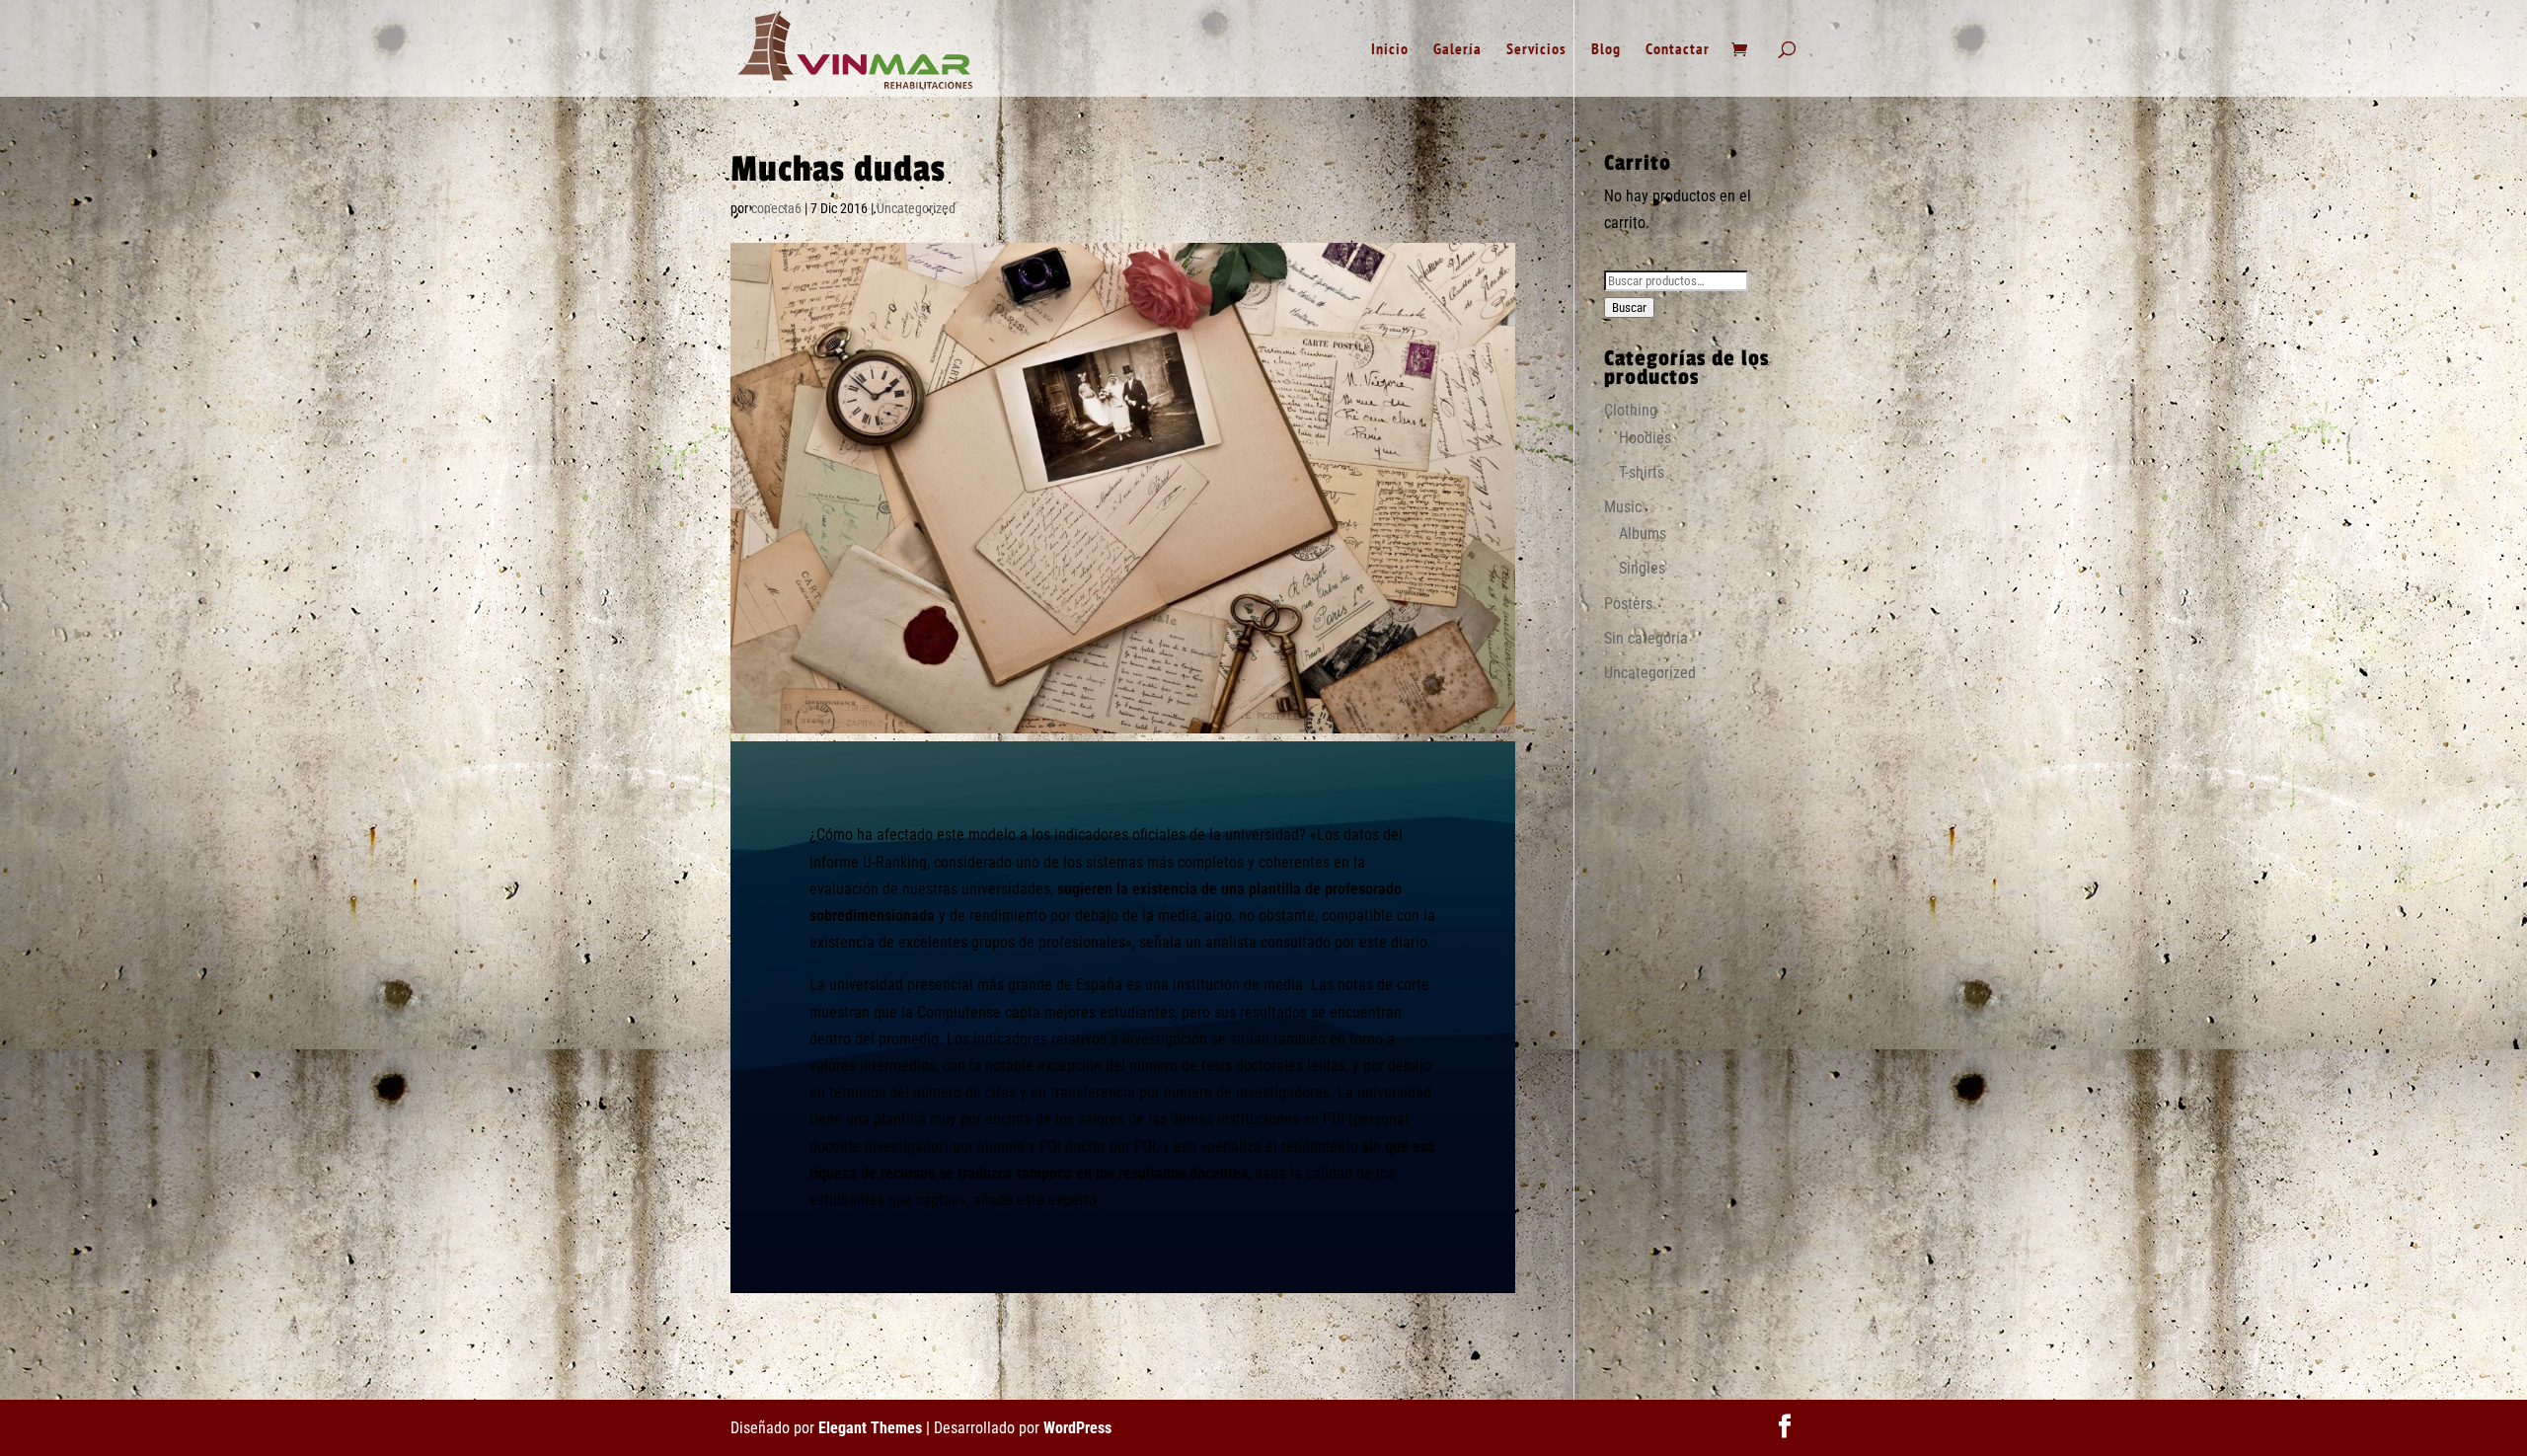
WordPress (1077, 1428)
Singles (1642, 568)
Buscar (1629, 307)
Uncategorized (916, 208)
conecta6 (776, 208)
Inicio (1390, 50)
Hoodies (1645, 438)
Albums (1643, 534)
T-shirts (1642, 472)
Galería (1457, 50)
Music (1623, 507)
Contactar (1678, 50)
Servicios (1536, 50)
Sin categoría (1646, 638)
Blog (1606, 50)
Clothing (1631, 410)
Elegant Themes (870, 1428)
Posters (1628, 604)
